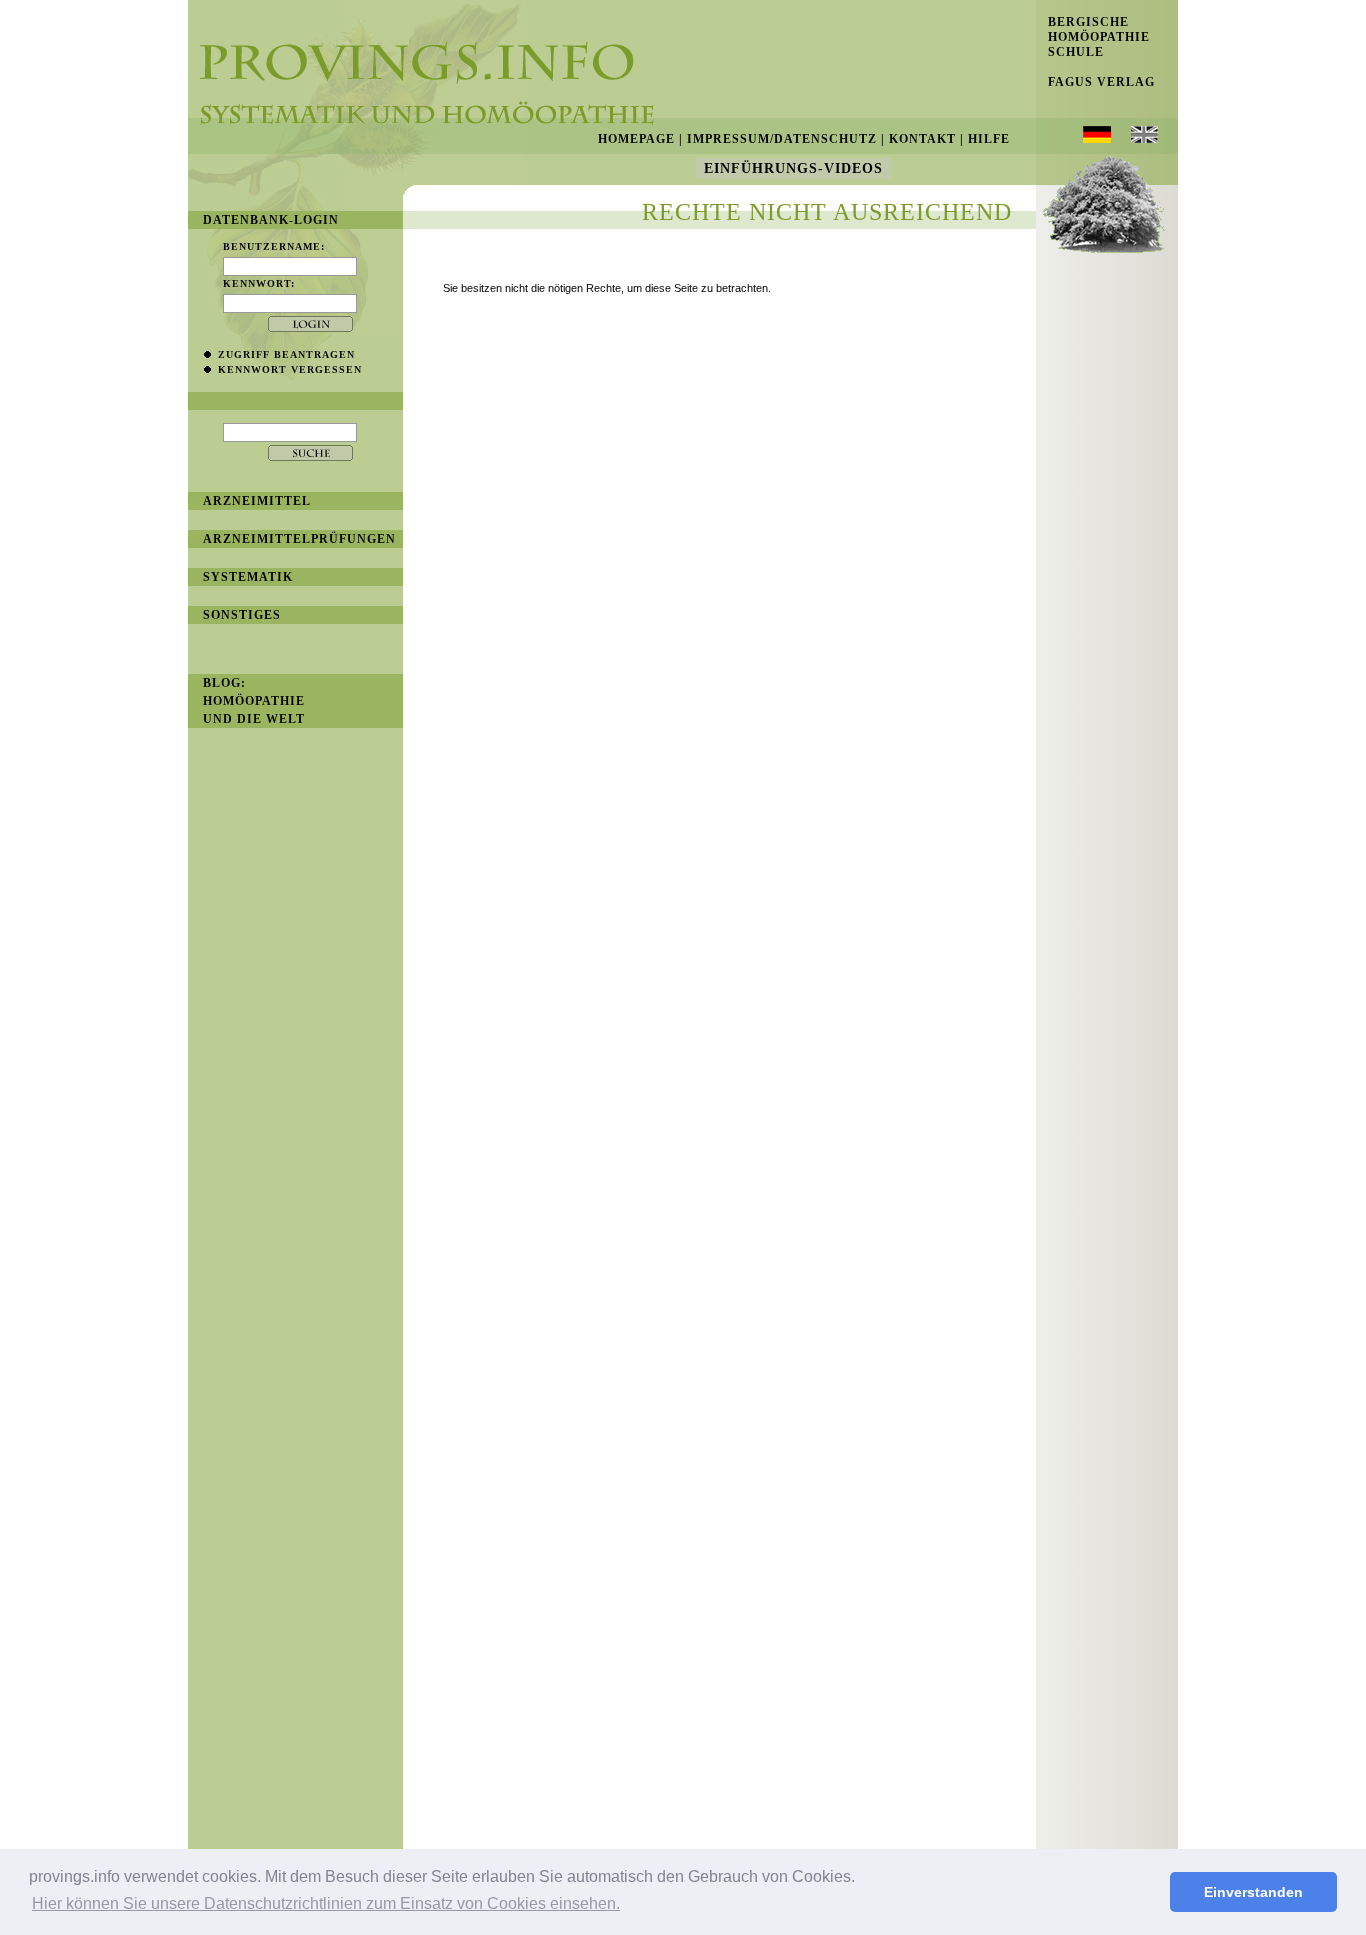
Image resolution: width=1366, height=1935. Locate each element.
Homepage (636, 139)
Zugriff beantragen (286, 354)
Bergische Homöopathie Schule (1093, 37)
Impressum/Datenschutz (782, 139)
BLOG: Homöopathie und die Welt (254, 701)
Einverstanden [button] (1253, 1892)
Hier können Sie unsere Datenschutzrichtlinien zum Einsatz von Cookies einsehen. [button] (326, 1903)
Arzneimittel (257, 501)
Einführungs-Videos (793, 168)
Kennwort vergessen (290, 369)
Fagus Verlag (1095, 82)
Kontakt (922, 139)
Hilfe (989, 139)
